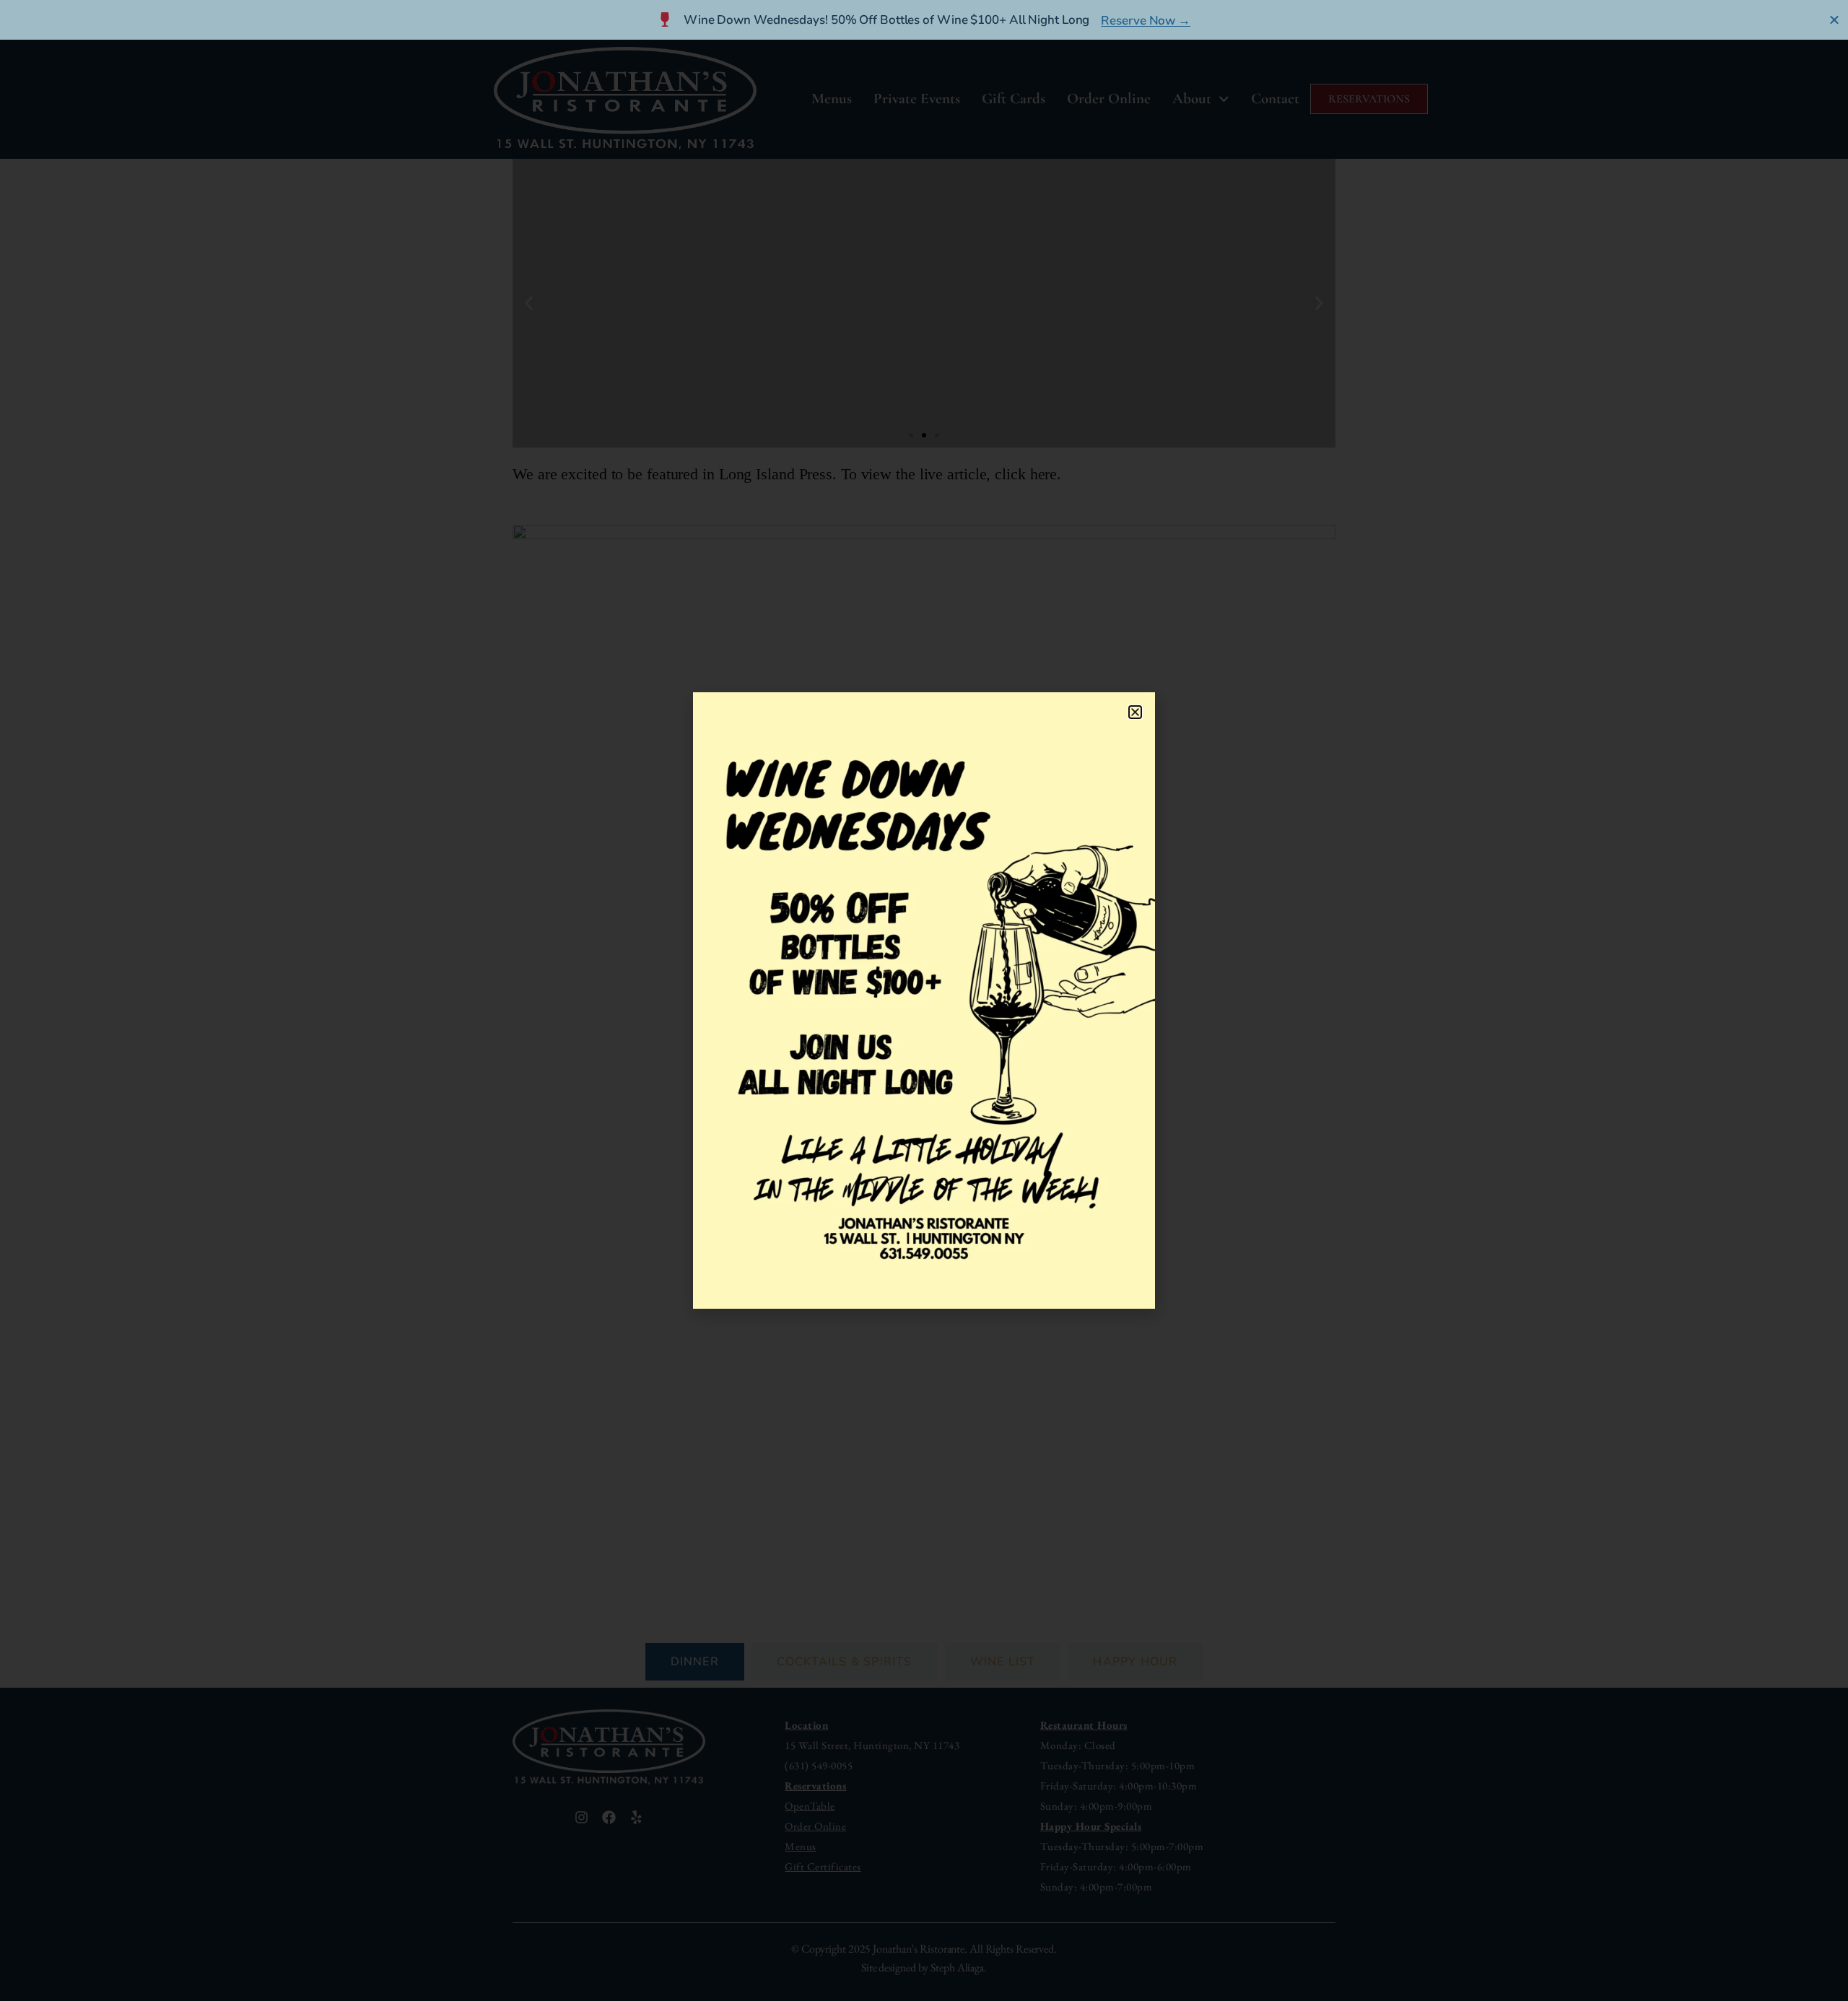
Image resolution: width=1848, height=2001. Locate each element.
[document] (924, 1000)
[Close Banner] (1835, 19)
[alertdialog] (924, 20)
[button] (1135, 712)
